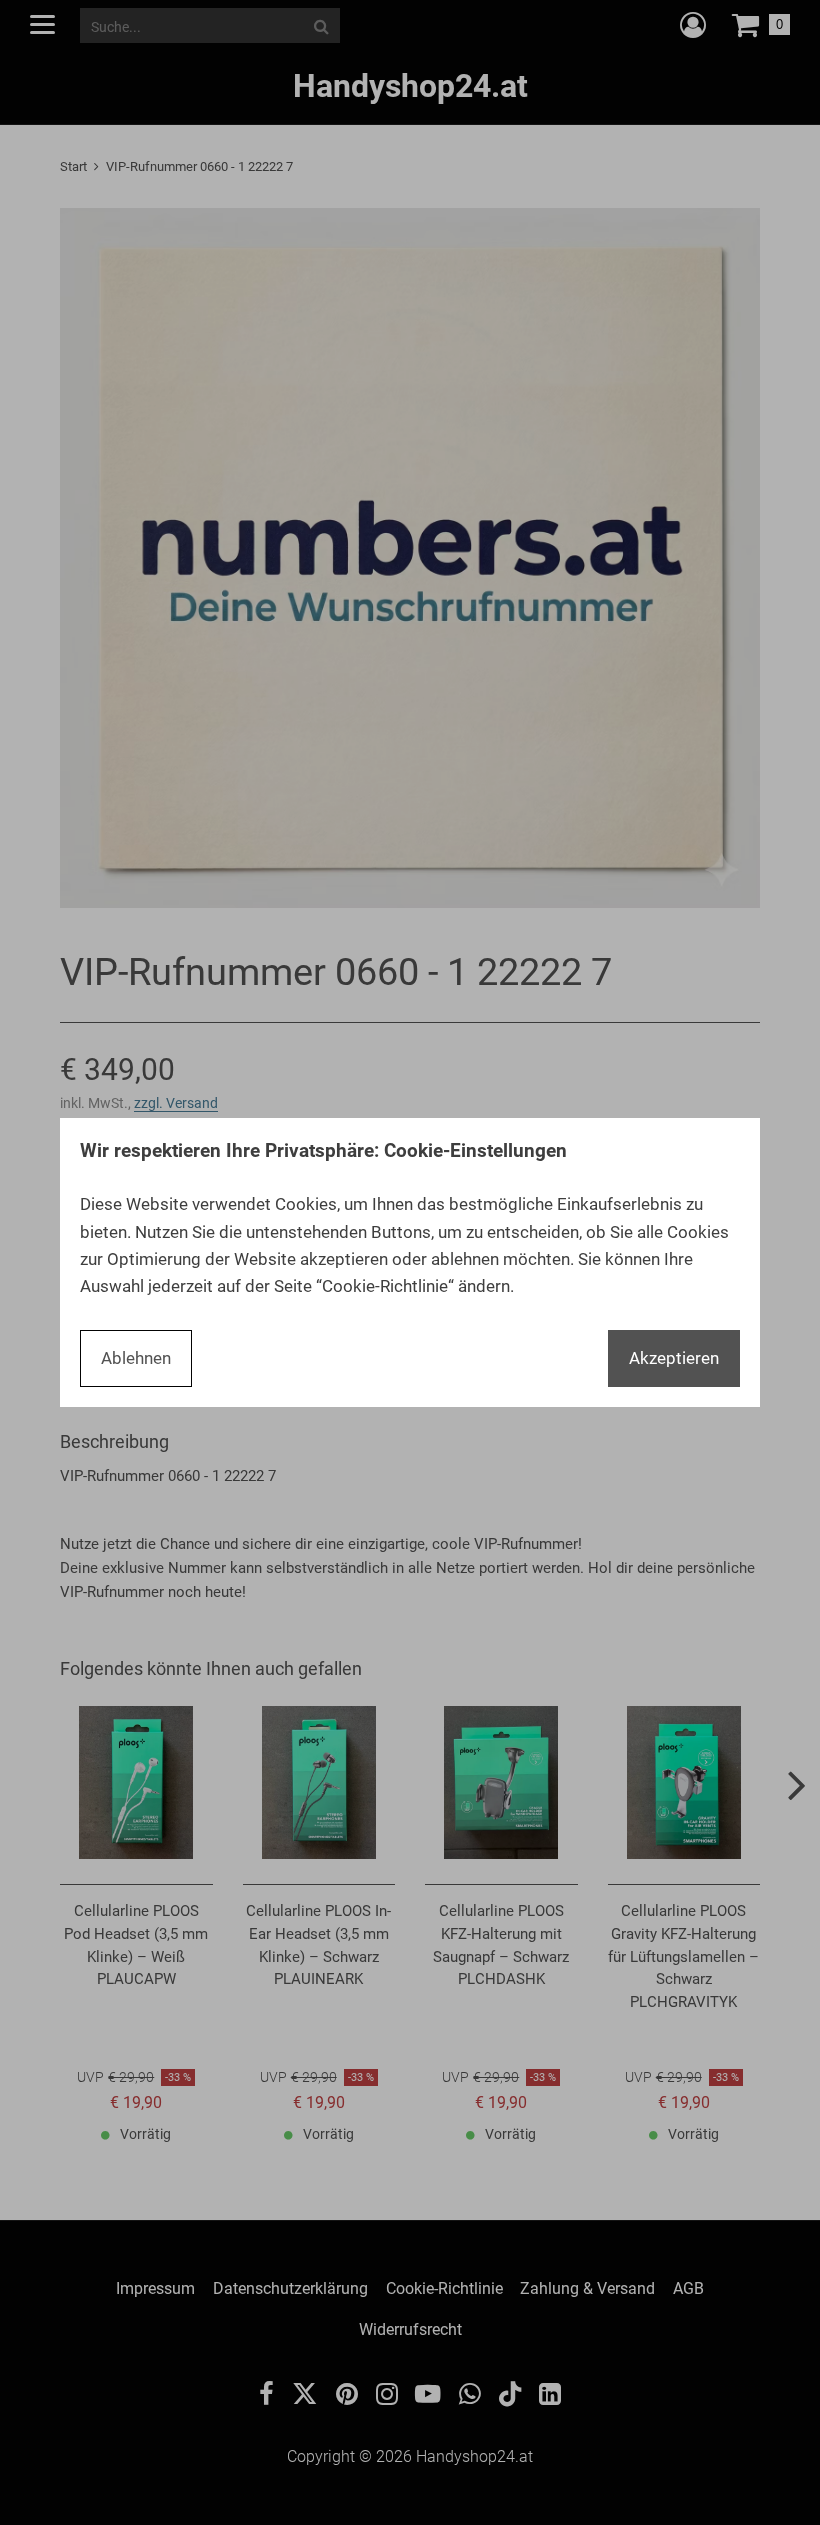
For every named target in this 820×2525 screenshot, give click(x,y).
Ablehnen (136, 1358)
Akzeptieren (674, 1358)
